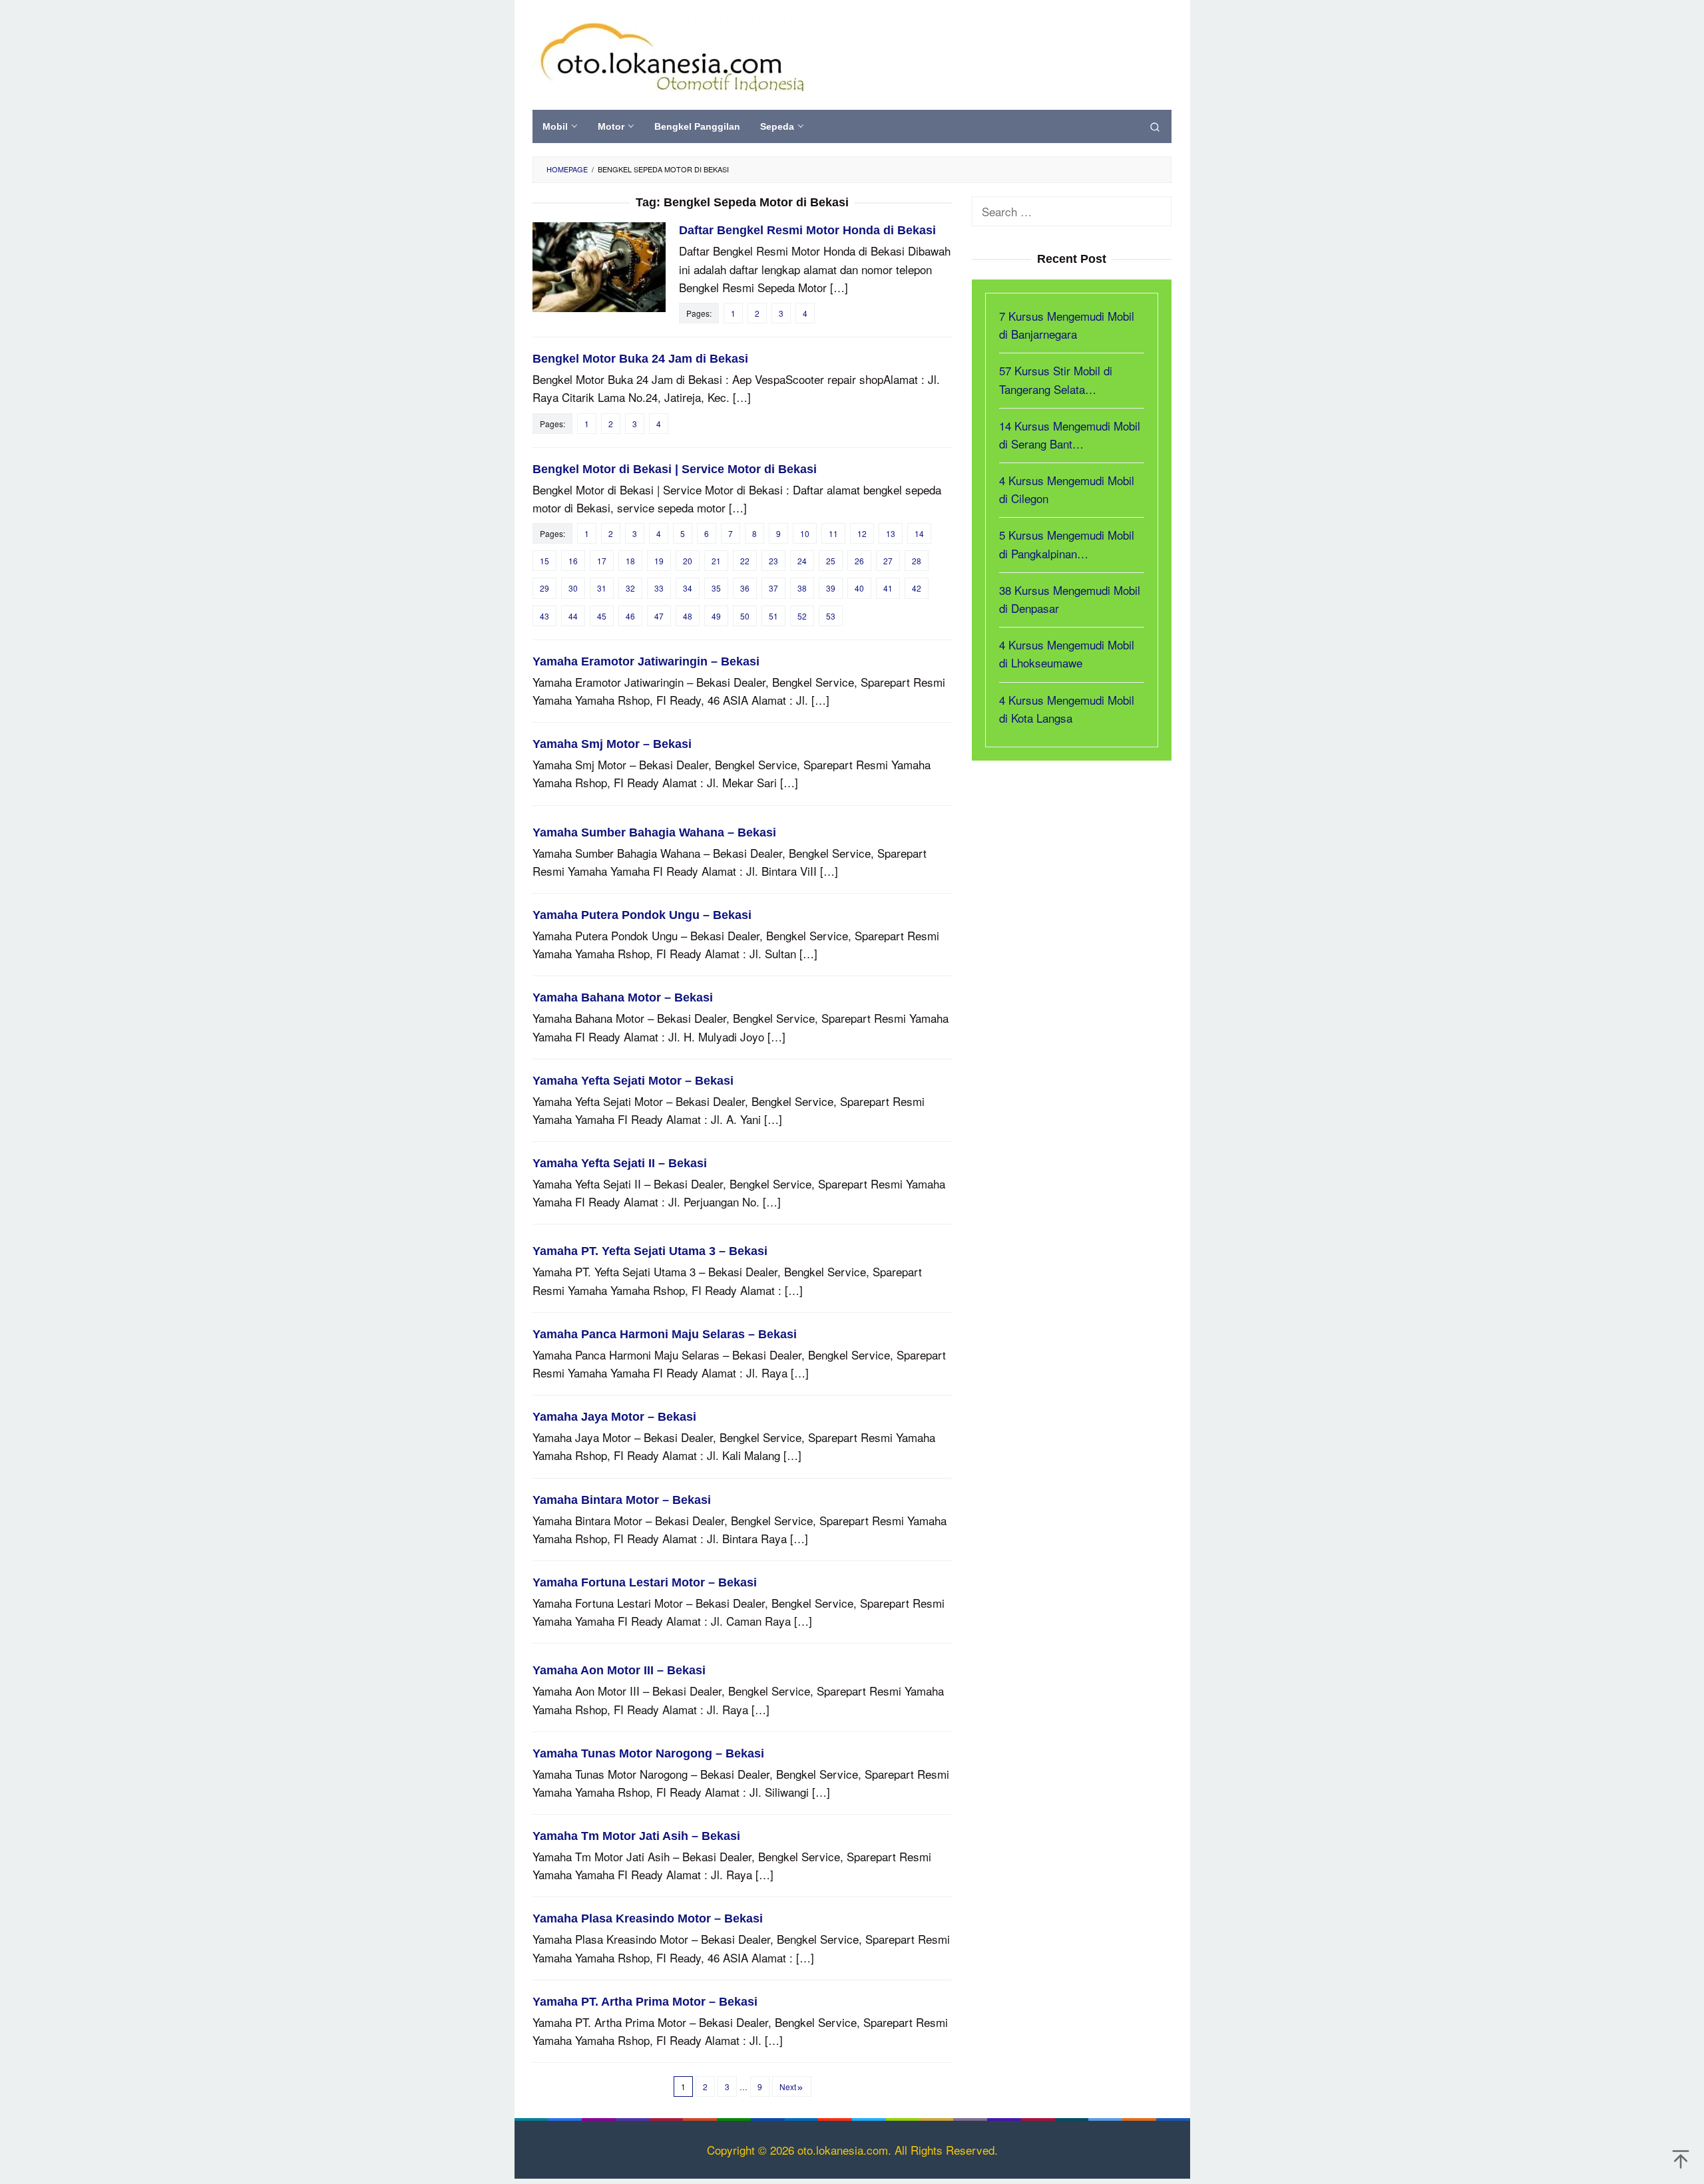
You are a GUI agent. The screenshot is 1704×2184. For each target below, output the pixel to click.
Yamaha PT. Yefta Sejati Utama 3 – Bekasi (650, 1251)
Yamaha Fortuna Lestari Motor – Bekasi (645, 1582)
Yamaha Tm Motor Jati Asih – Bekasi (636, 1836)
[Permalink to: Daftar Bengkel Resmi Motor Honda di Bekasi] (599, 265)
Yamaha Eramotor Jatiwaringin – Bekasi (646, 661)
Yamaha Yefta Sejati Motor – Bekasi (633, 1081)
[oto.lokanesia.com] (671, 54)
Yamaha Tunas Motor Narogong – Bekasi (648, 1753)
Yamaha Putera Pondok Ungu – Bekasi (642, 915)
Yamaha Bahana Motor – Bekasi (623, 998)
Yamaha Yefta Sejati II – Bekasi (620, 1163)
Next (788, 2087)
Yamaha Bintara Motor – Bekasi (622, 1500)
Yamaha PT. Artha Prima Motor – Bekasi (645, 2002)
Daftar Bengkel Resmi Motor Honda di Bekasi (807, 230)
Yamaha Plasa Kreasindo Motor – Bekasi (648, 1918)
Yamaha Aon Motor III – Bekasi (619, 1670)
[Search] (1155, 126)
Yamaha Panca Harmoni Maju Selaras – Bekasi (665, 1334)
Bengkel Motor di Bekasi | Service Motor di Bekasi (675, 469)
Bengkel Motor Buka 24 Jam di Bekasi (640, 359)
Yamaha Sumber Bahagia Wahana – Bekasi (654, 832)
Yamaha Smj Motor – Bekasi (612, 744)
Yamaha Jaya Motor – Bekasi (614, 1417)
